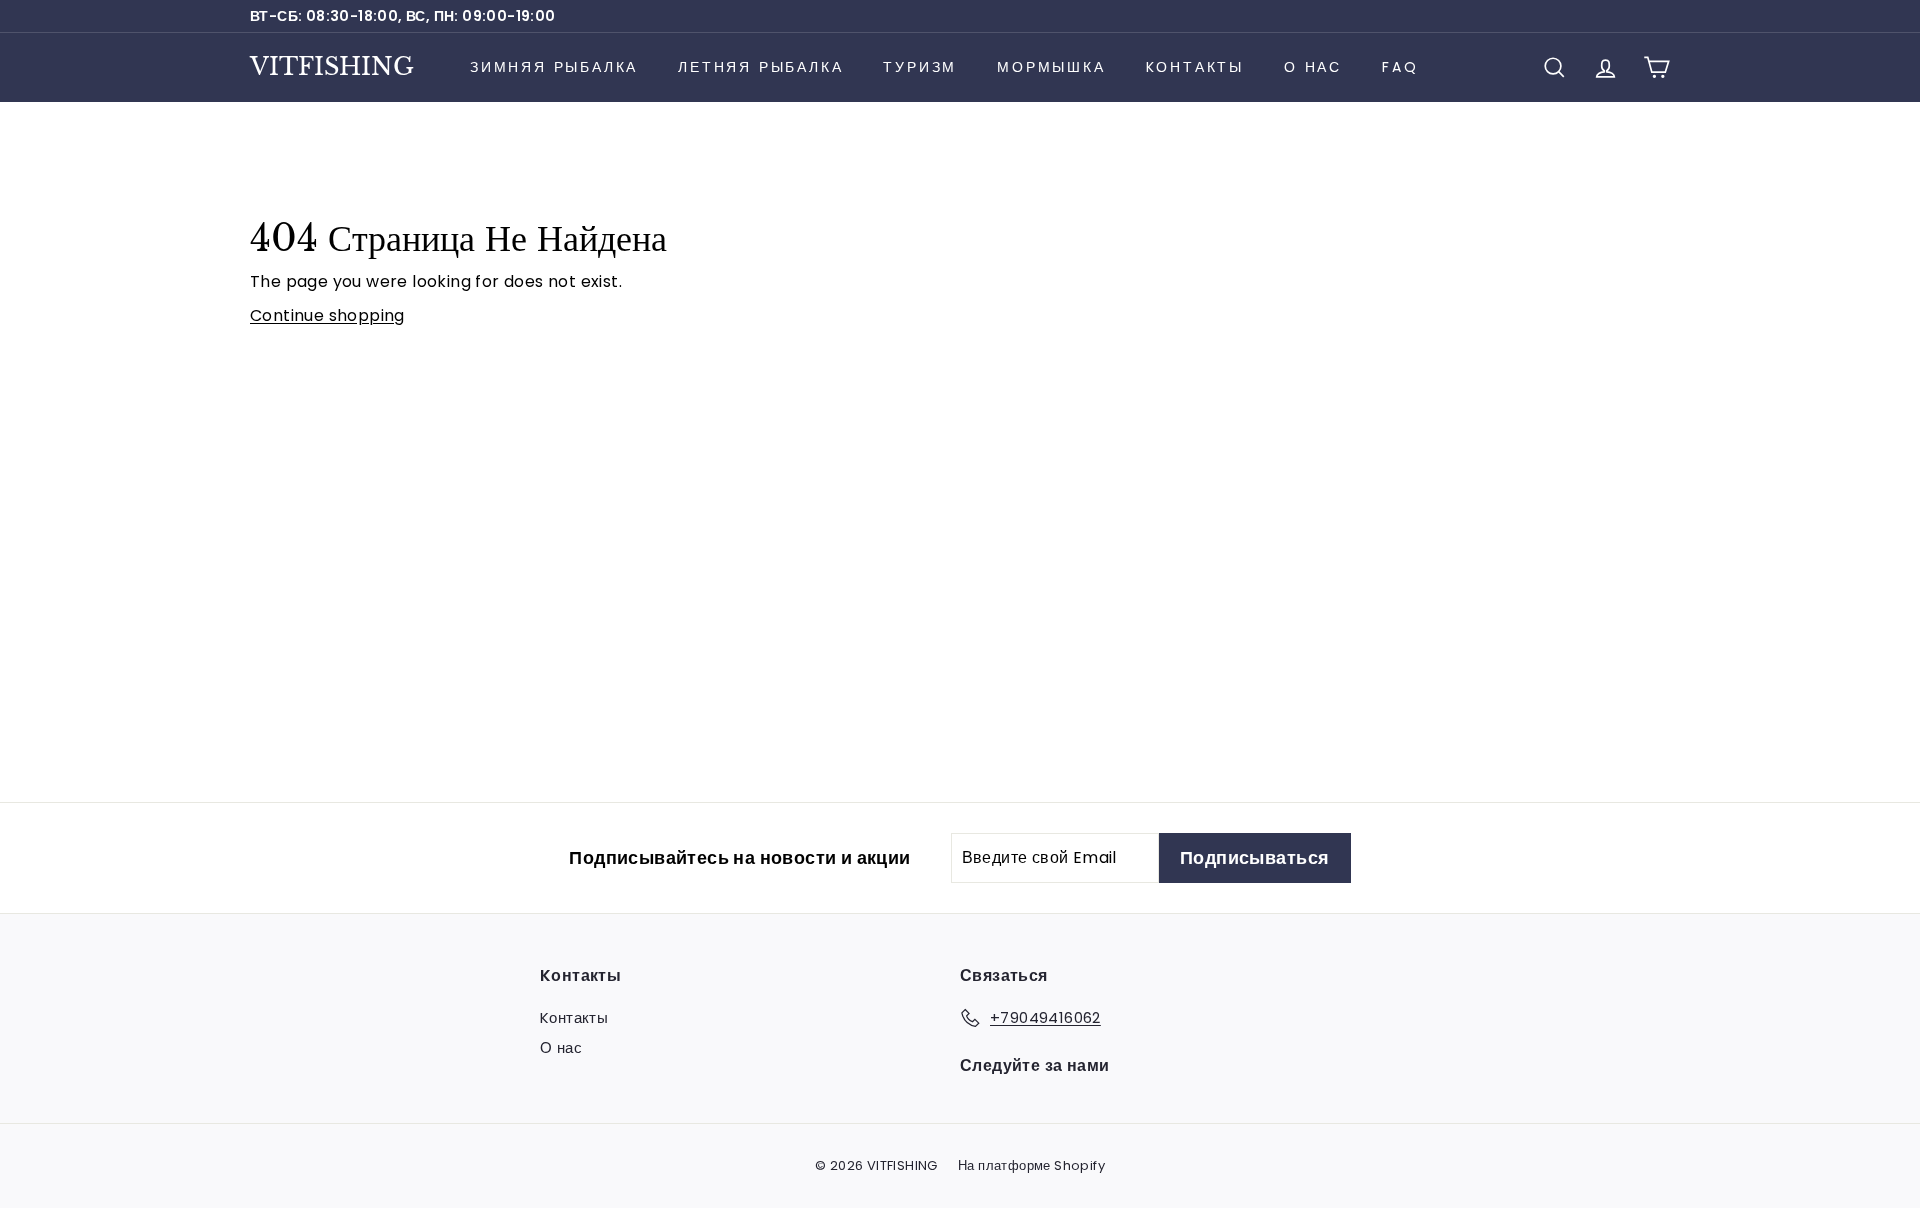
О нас (1313, 67)
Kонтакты (1195, 67)
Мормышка (1051, 67)
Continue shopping (327, 315)
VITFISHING (332, 66)
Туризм (920, 67)
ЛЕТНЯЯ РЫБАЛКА (760, 67)
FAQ (1400, 67)
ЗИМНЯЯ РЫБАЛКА (554, 67)
